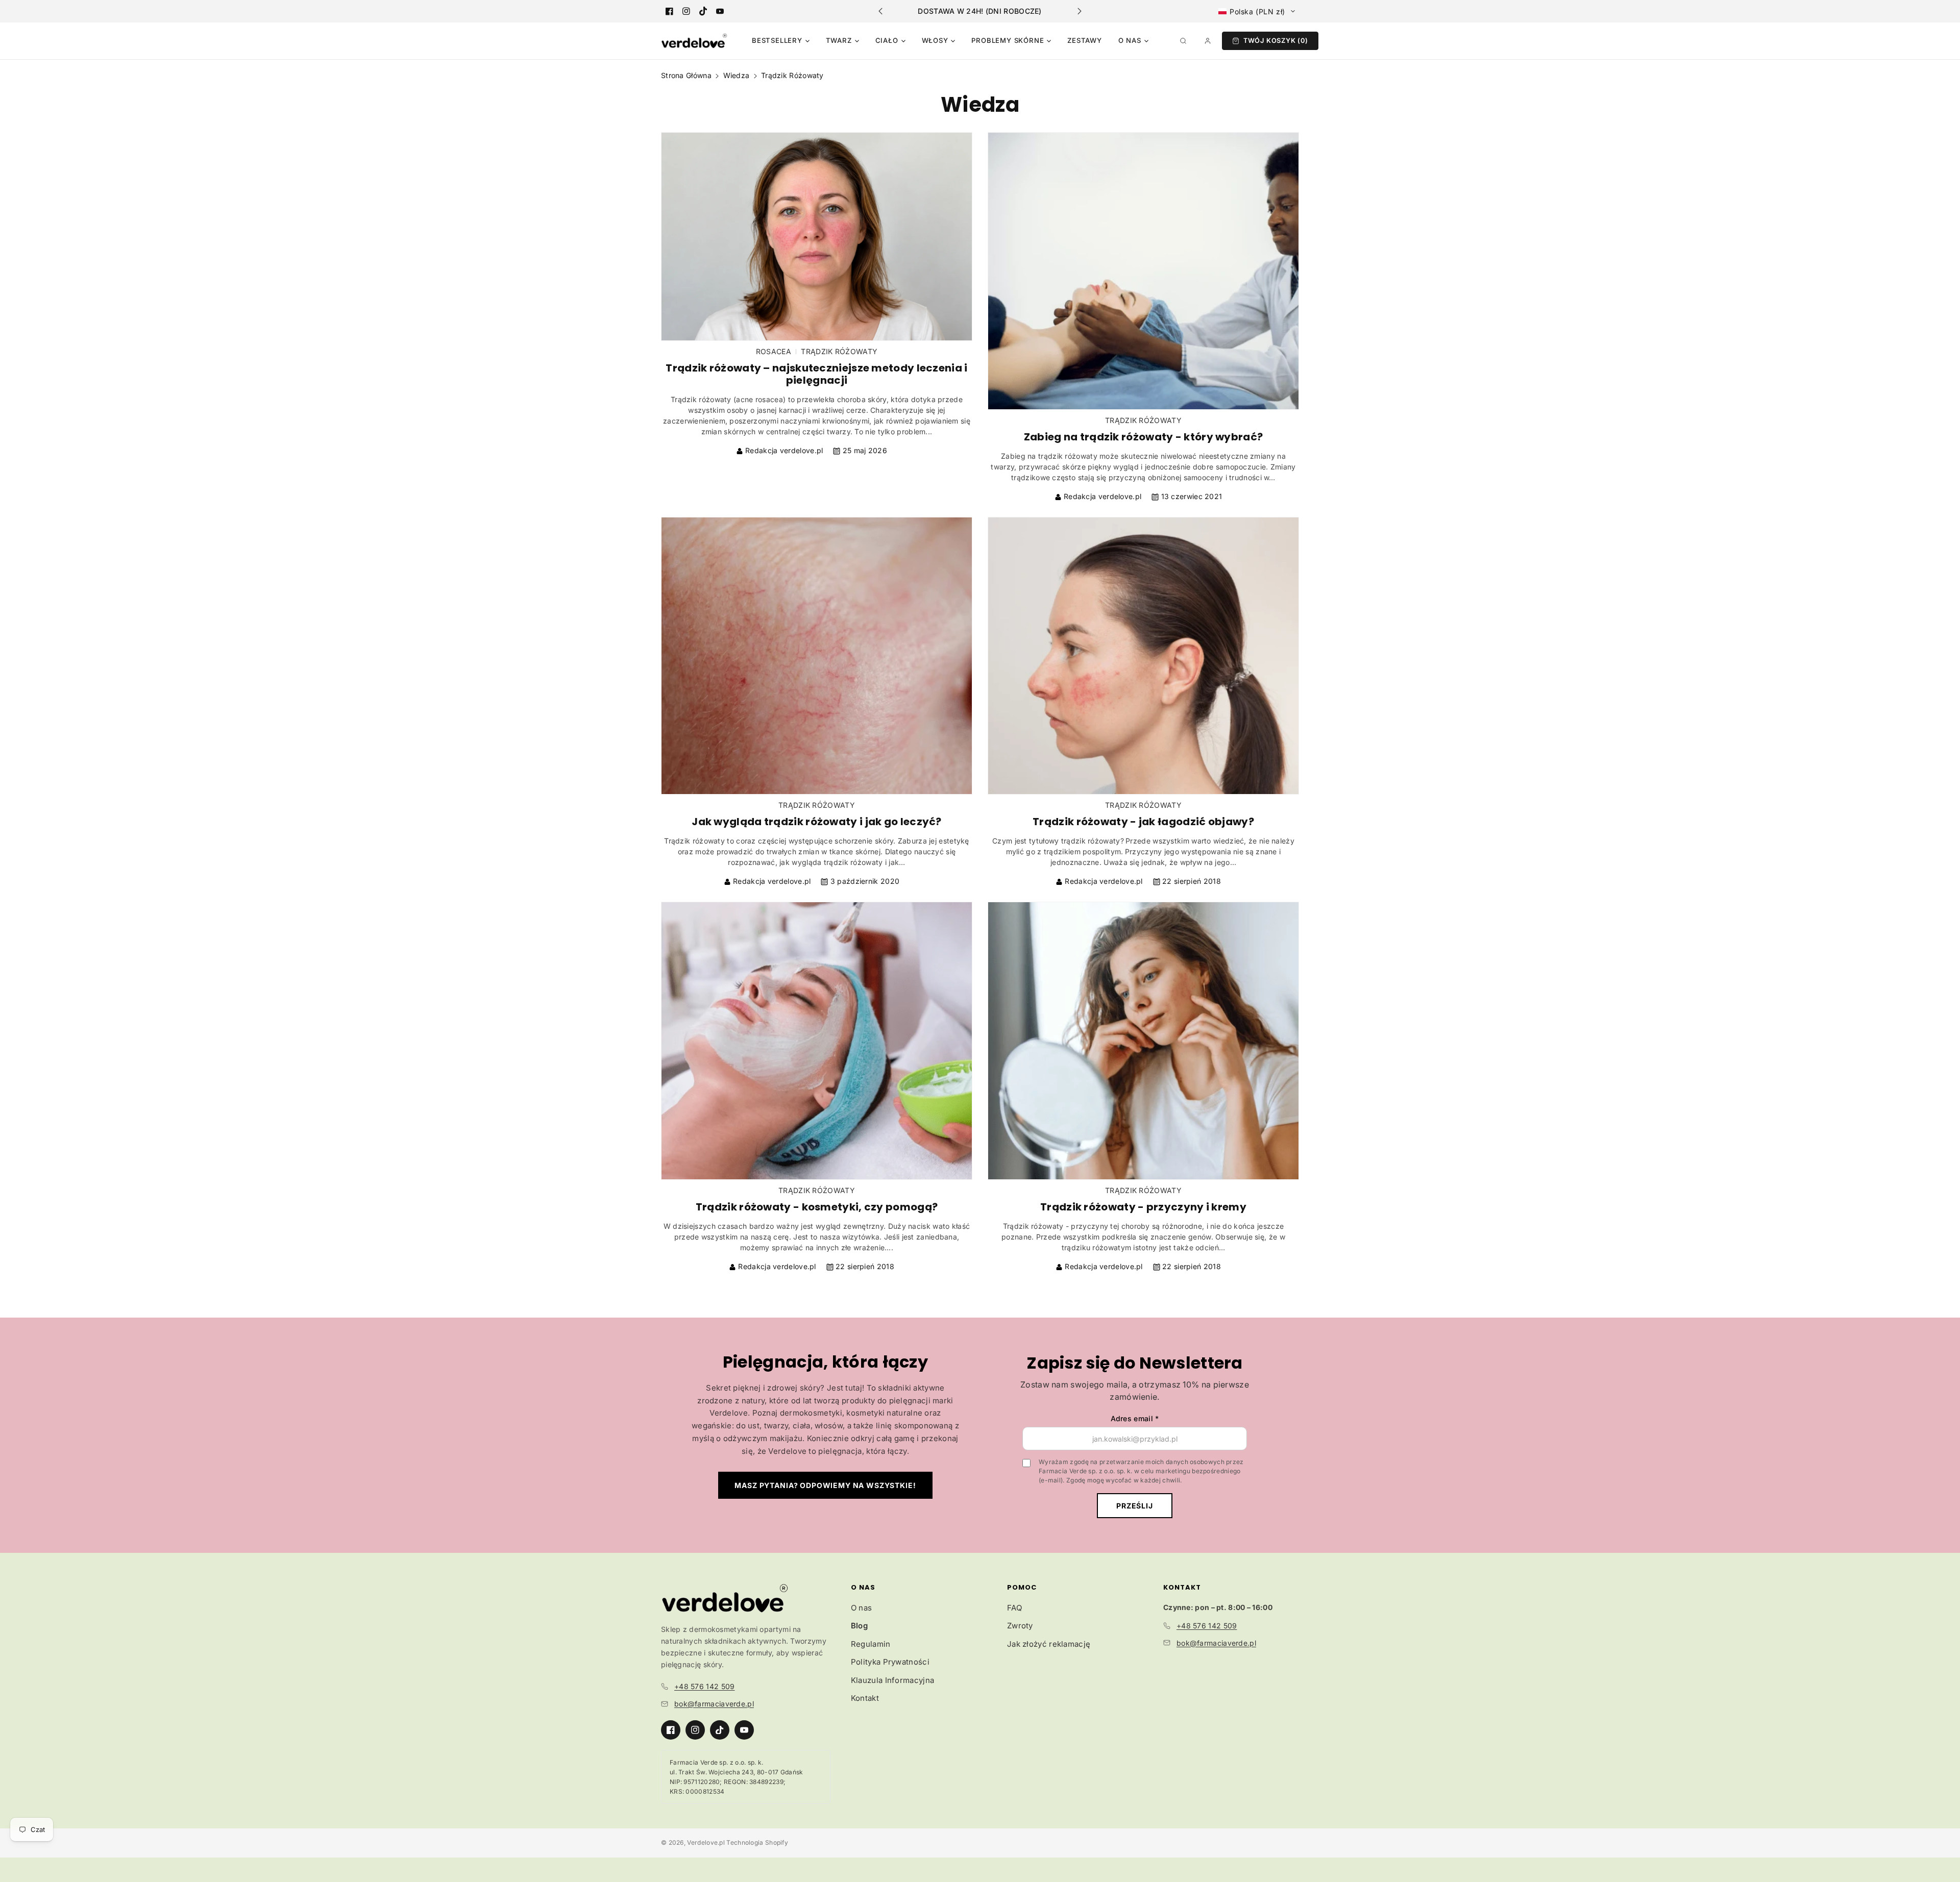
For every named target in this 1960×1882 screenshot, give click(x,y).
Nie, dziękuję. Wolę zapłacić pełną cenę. (980, 1017)
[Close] (1121, 778)
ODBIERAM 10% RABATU (980, 977)
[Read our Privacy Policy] (1111, 1080)
